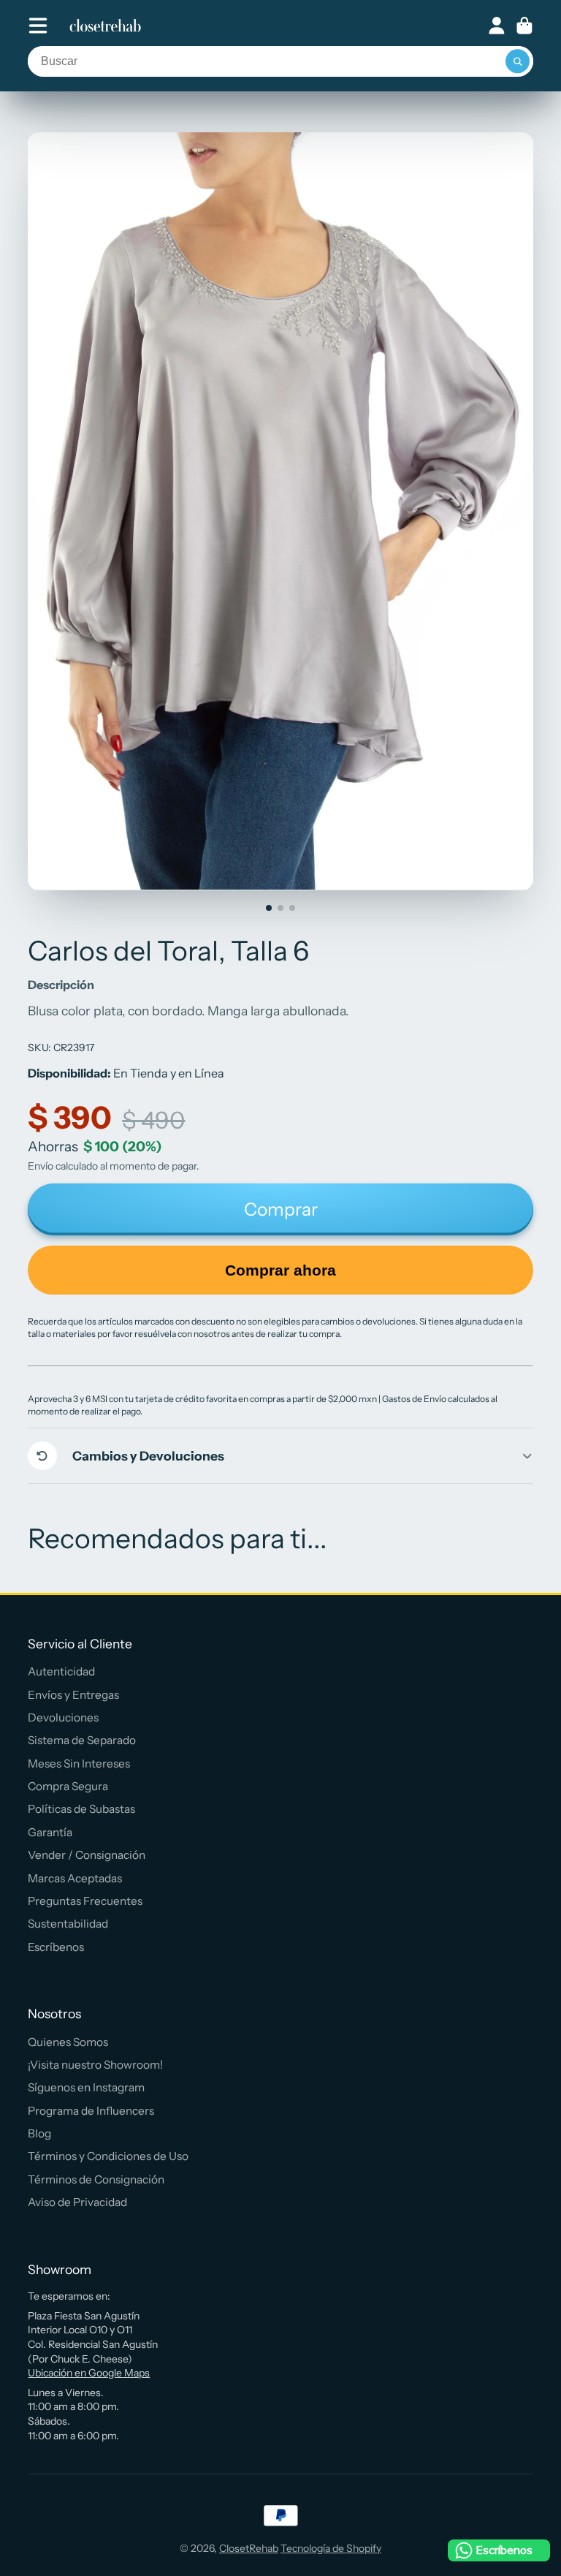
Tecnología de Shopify (331, 2548)
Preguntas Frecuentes (85, 1901)
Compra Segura (68, 1786)
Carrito (524, 26)
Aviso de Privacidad (77, 2202)
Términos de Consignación (96, 2179)
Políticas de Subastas (81, 1809)
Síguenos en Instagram (86, 2087)
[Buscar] (518, 61)
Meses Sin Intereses (79, 1764)
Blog (39, 2133)
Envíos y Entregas (73, 1695)
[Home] (105, 26)
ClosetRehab (249, 2548)
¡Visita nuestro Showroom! (95, 2065)
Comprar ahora (280, 1270)
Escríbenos (56, 1947)
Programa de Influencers (91, 2111)
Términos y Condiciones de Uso (108, 2156)
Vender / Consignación (87, 1855)
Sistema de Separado (82, 1740)
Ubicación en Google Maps (89, 2373)
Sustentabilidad (68, 1924)
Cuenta (497, 26)
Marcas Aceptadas (75, 1878)
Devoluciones (63, 1717)
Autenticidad (61, 1671)
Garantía (50, 1832)
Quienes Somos (68, 2042)
